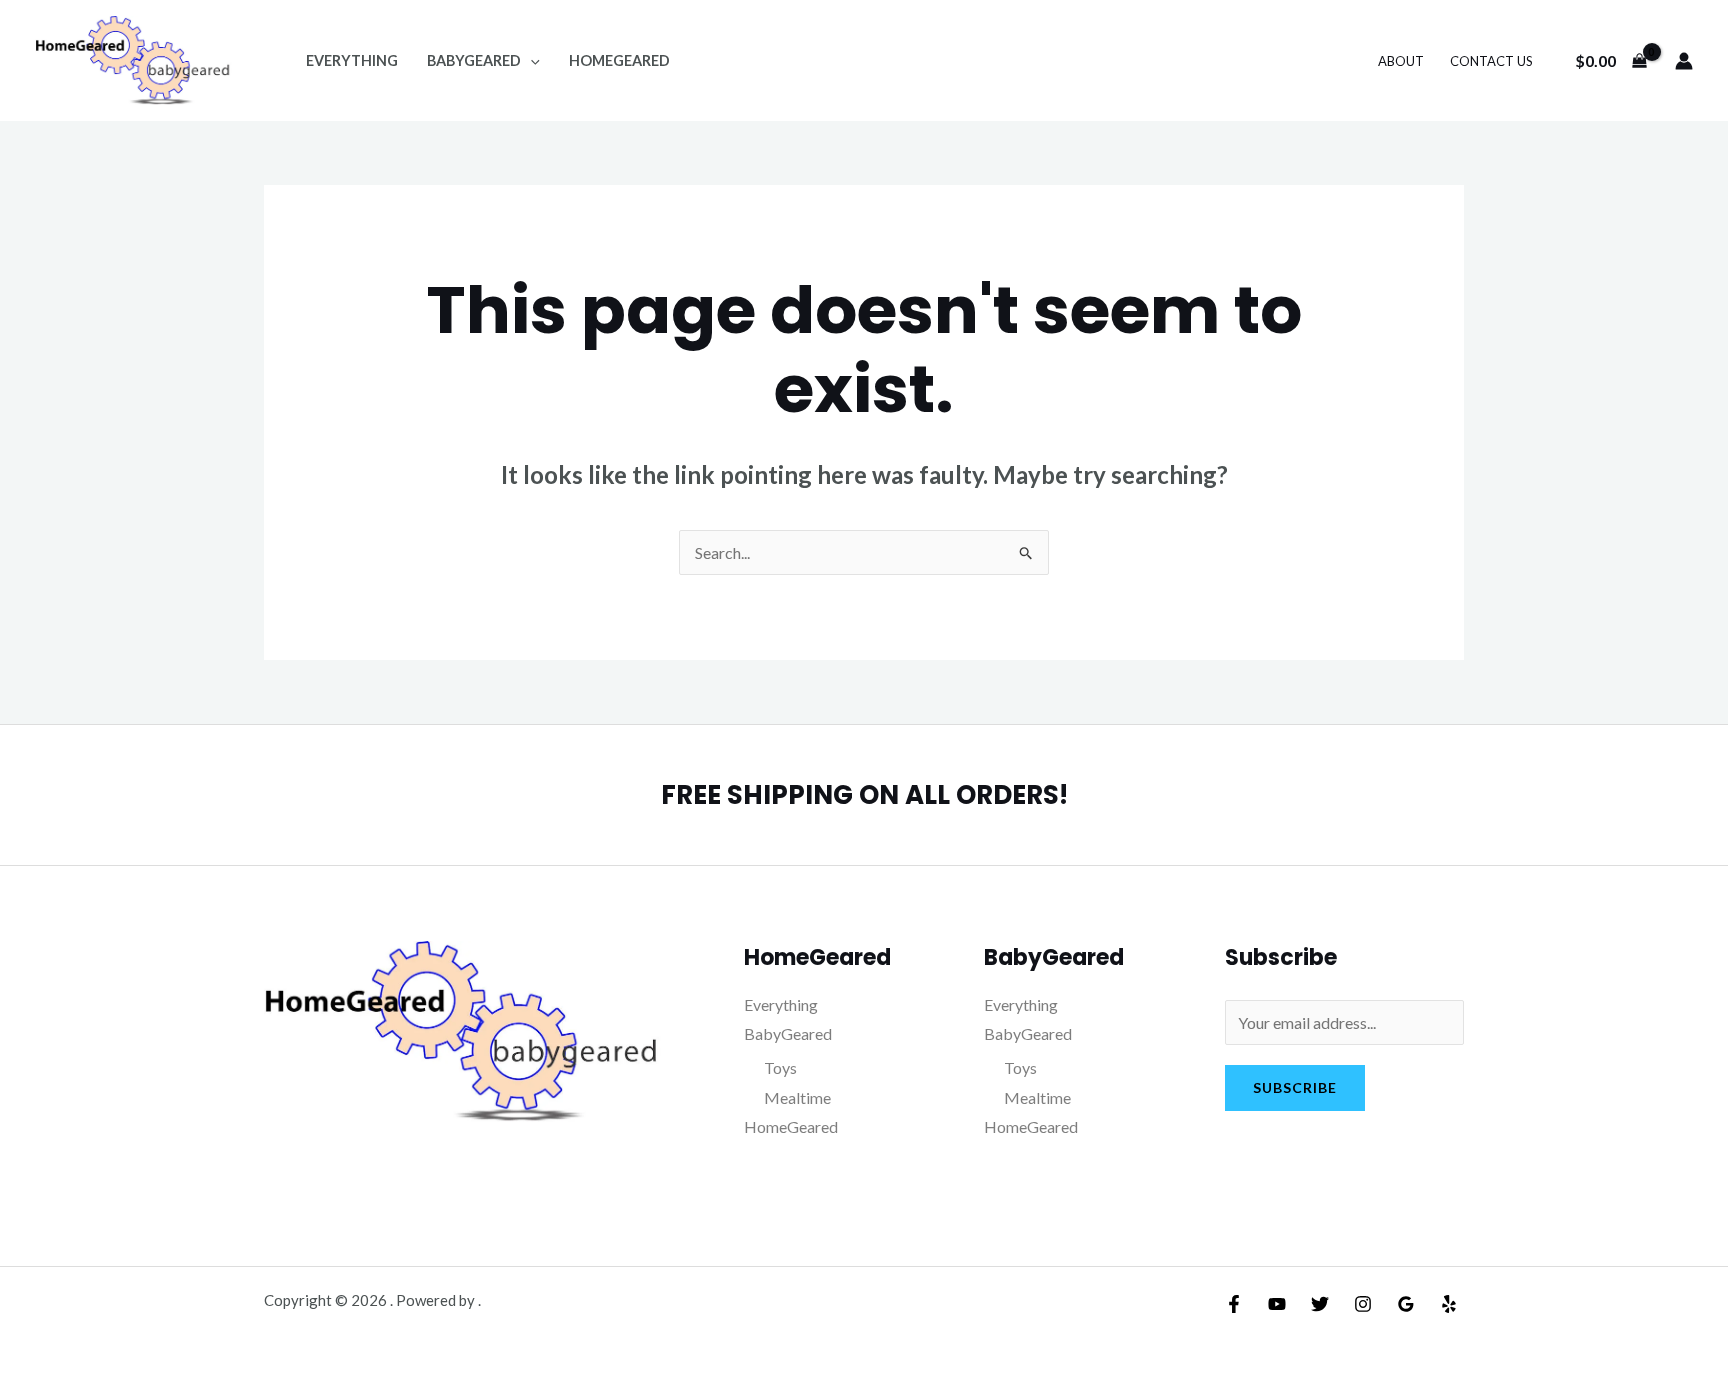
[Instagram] (1363, 1304)
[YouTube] (1277, 1304)
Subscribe (1295, 1087)
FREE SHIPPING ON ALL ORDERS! (864, 795)
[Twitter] (1320, 1304)
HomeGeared (619, 60)
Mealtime (797, 1097)
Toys (780, 1067)
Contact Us (1491, 61)
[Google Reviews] (1406, 1304)
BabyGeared (474, 60)
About (1401, 61)
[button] (530, 60)
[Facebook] (1234, 1304)
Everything (352, 60)
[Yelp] (1449, 1304)
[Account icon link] (1684, 61)
